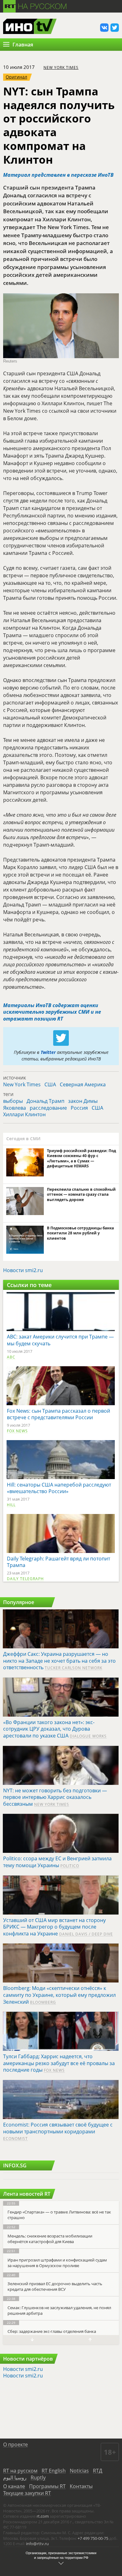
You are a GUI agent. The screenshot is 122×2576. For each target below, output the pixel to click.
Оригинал (16, 77)
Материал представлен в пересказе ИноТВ (58, 175)
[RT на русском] (35, 5)
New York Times (61, 67)
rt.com (43, 2516)
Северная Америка (83, 1084)
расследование (48, 1108)
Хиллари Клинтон (24, 1114)
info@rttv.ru (37, 2544)
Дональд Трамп (46, 1101)
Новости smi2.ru (23, 1270)
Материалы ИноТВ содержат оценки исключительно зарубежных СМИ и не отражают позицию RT (52, 1012)
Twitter (48, 1052)
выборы (13, 1101)
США (50, 1084)
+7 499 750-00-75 (93, 2538)
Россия (79, 1108)
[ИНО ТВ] (30, 27)
